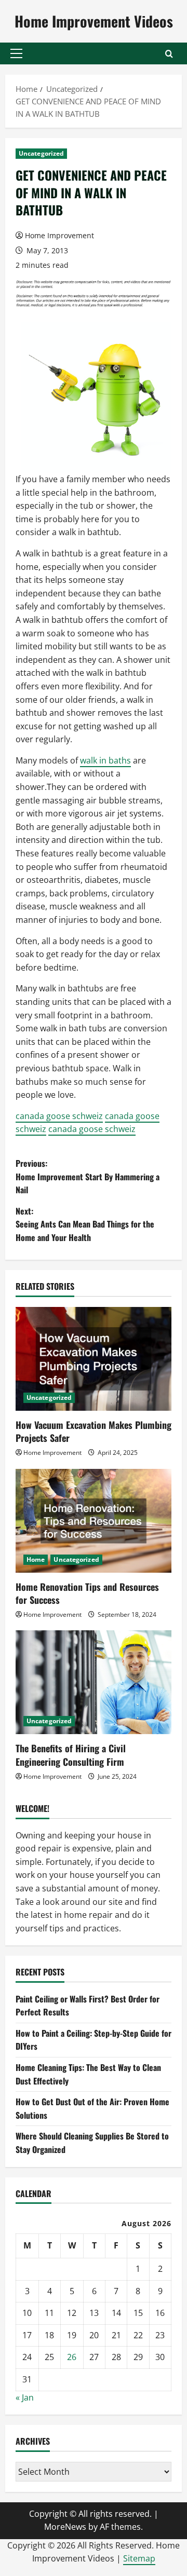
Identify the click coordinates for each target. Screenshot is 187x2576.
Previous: (88, 1176)
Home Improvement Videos (94, 21)
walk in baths (105, 760)
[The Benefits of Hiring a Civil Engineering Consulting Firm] (94, 1682)
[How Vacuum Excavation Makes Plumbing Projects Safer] (94, 1359)
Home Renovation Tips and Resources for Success (87, 1593)
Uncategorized (41, 153)
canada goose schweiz (59, 1116)
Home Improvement (59, 235)
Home (36, 1559)
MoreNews (65, 2527)
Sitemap (139, 2558)
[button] (16, 53)
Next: (85, 1224)
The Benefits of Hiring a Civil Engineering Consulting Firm (71, 1755)
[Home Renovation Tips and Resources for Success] (94, 1521)
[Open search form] (169, 54)
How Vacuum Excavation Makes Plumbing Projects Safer (94, 1431)
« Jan (25, 2397)
